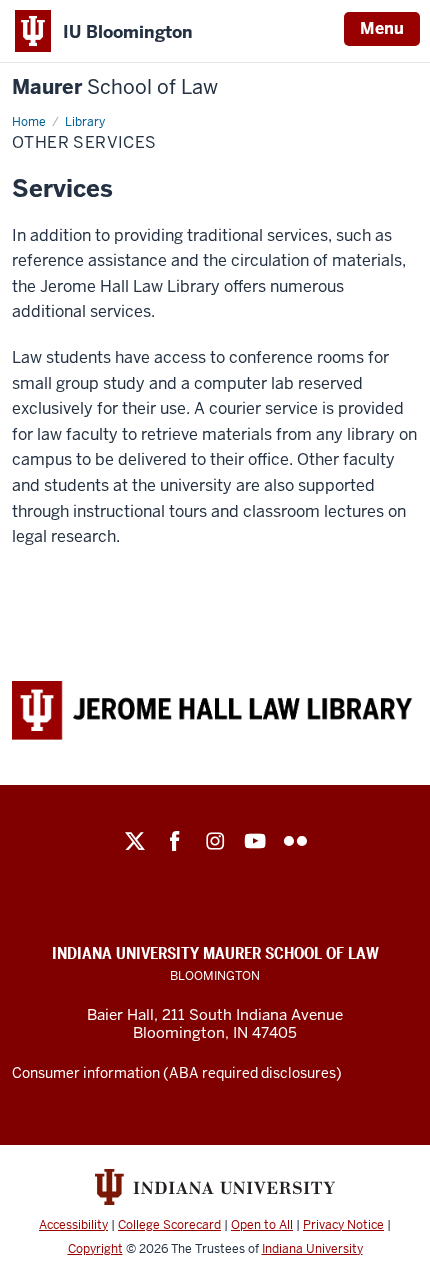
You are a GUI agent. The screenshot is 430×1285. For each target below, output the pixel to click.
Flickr (295, 841)
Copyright (95, 1249)
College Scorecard (169, 1225)
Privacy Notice (343, 1225)
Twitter (135, 841)
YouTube (255, 841)
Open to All (262, 1225)
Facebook (175, 841)
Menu (382, 28)
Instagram (215, 841)
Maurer (115, 87)
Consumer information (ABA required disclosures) (177, 1073)
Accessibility (73, 1225)
